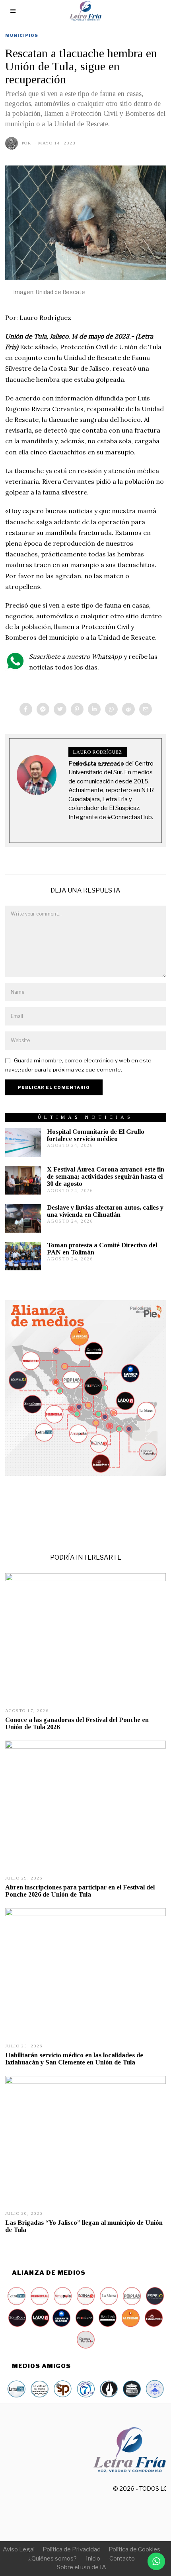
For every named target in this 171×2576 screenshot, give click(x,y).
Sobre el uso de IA (82, 2567)
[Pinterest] (77, 709)
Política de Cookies (134, 2549)
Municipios (22, 35)
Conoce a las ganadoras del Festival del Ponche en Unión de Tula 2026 (77, 1723)
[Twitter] (60, 709)
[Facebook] (26, 709)
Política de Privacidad (72, 2549)
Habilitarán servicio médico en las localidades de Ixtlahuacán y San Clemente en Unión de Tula (74, 2059)
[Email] (146, 709)
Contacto (122, 2559)
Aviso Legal (19, 2549)
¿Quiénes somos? (52, 2559)
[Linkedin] (94, 709)
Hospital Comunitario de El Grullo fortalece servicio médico (96, 1135)
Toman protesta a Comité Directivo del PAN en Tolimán (102, 1249)
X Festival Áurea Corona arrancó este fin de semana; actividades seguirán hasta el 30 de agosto (106, 1176)
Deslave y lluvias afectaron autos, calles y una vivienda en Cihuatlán (105, 1211)
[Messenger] (43, 709)
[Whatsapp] (111, 709)
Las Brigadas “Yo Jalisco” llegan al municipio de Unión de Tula (84, 2226)
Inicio (93, 2559)
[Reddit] (128, 709)
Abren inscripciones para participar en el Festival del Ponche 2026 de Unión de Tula (80, 1891)
